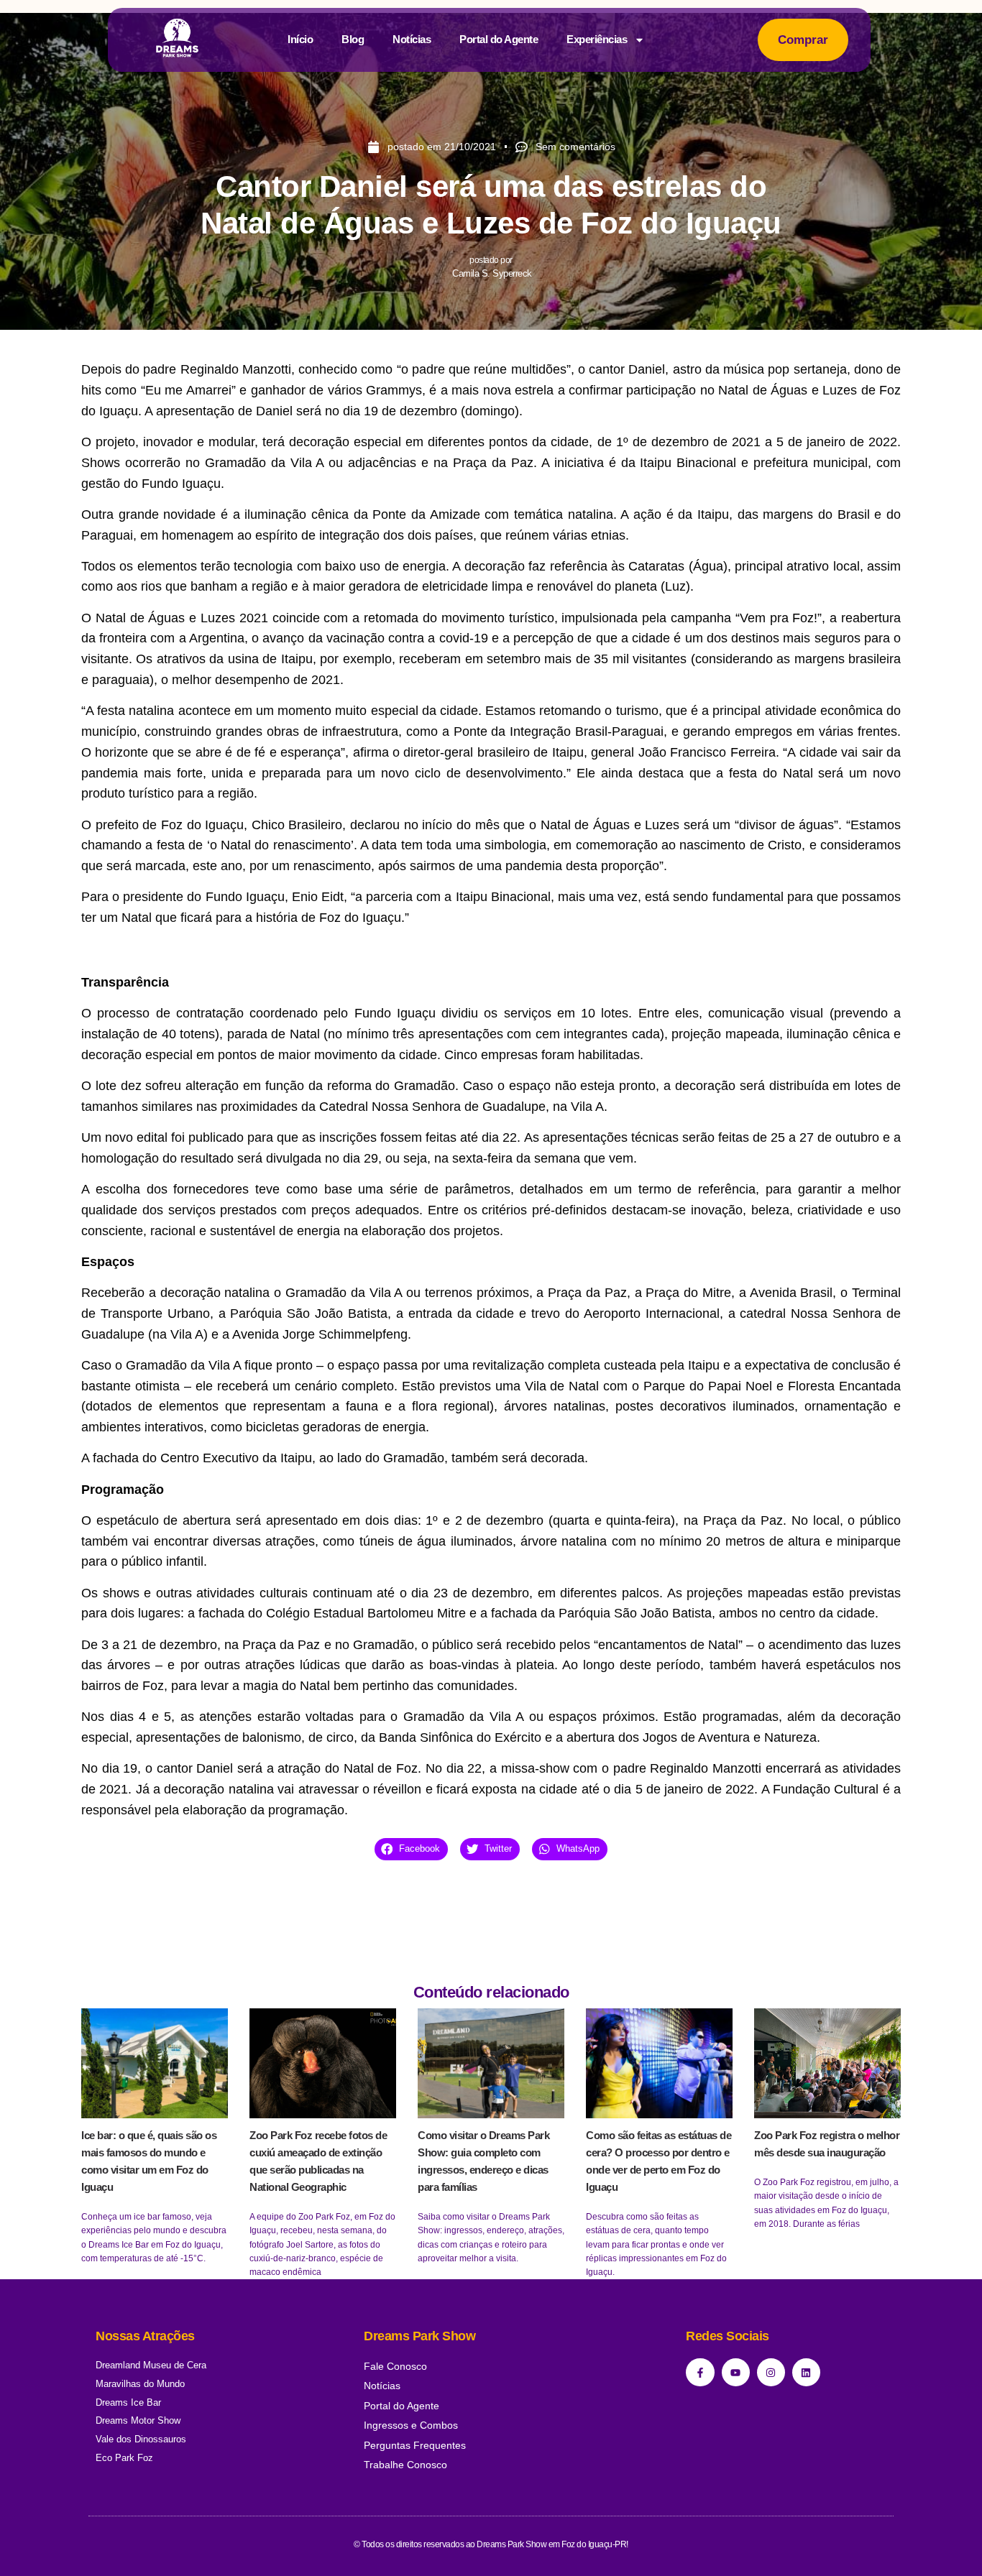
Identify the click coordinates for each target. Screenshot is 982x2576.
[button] (411, 1849)
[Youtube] (736, 2372)
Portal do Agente (499, 39)
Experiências (597, 39)
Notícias (412, 39)
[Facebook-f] (700, 2372)
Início (300, 39)
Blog (353, 39)
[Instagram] (771, 2372)
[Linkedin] (806, 2372)
